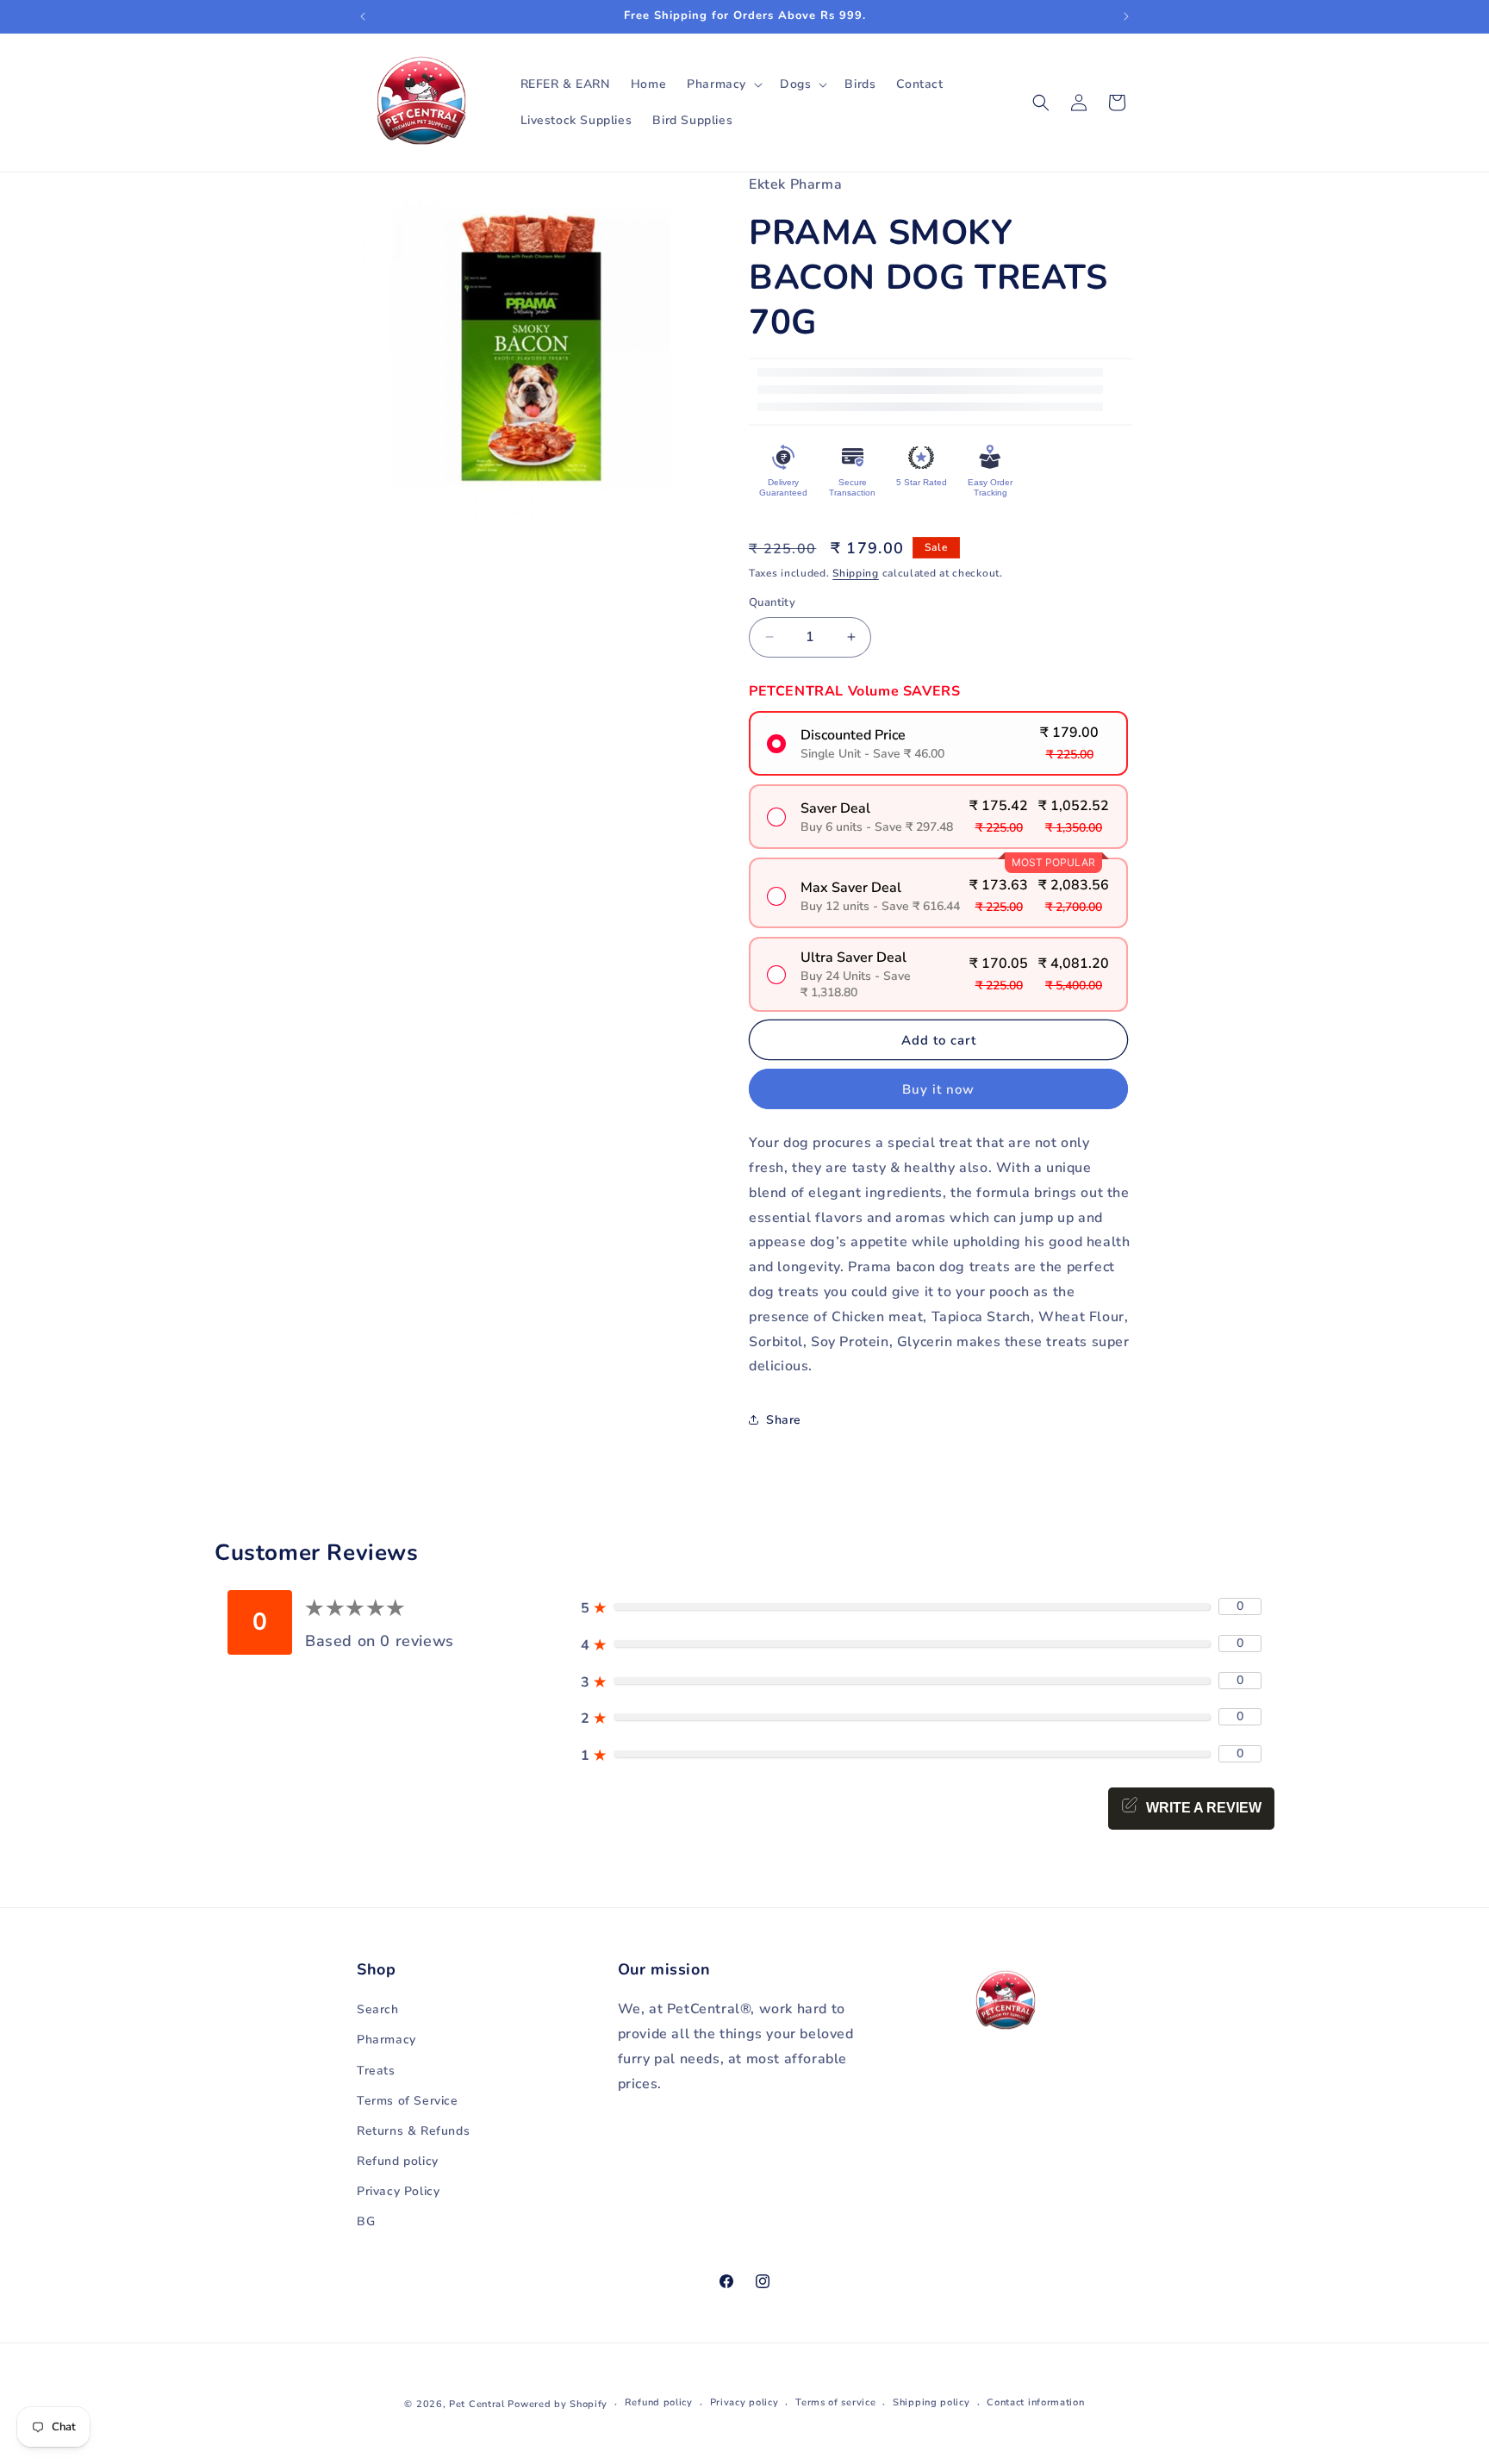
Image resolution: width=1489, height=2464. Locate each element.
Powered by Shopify (558, 2404)
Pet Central (477, 2404)
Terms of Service (408, 2101)
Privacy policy (744, 2402)
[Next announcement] (1126, 16)
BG (366, 2221)
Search (378, 2009)
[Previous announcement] (363, 16)
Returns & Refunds (413, 2131)
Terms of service (835, 2402)
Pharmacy (386, 2040)
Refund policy (398, 2161)
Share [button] (784, 1420)
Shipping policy (931, 2402)
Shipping (856, 573)
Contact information (1035, 2402)
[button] (723, 84)
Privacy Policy (398, 2191)
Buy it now (938, 1089)
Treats (376, 2071)
